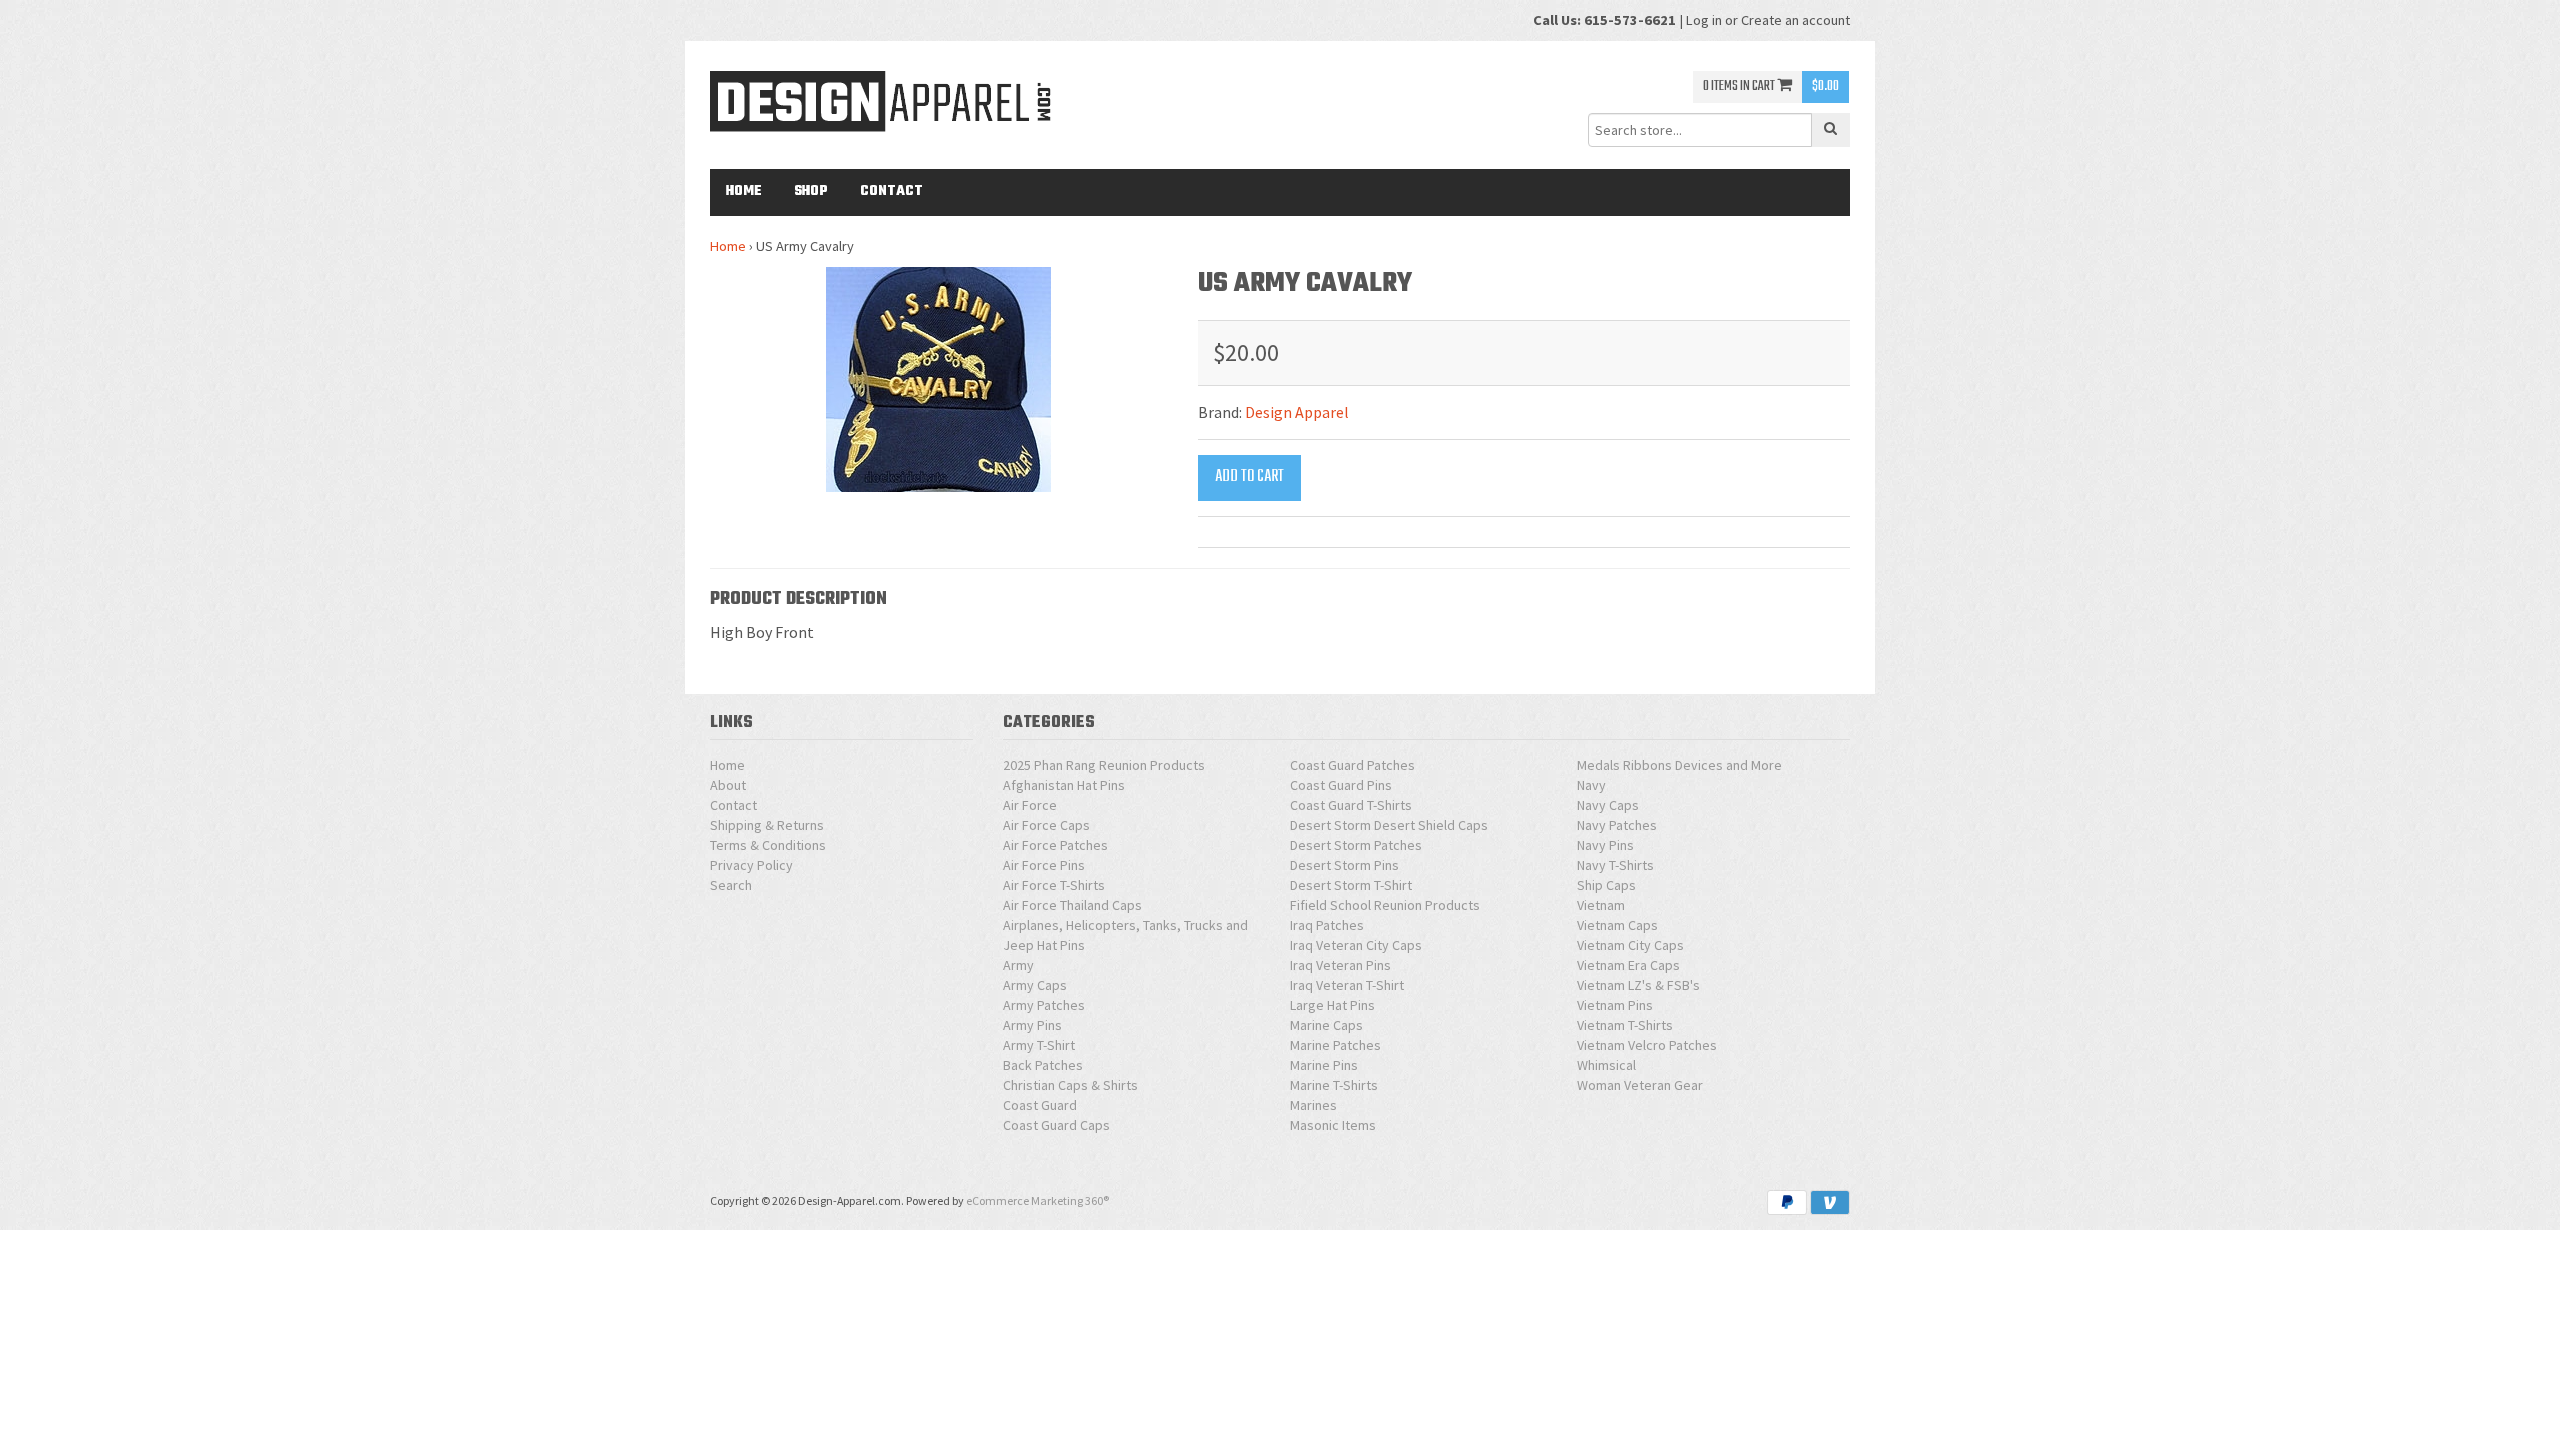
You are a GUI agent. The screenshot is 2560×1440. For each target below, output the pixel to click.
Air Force (1030, 805)
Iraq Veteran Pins (1340, 965)
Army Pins (1032, 1025)
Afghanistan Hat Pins (1064, 785)
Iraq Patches (1327, 925)
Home (744, 191)
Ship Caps (1606, 885)
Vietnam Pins (1615, 1005)
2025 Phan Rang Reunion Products (1104, 765)
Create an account (1795, 20)
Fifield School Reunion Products (1385, 905)
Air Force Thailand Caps (1072, 905)
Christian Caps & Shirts (1070, 1085)
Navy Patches (1617, 825)
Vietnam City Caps (1630, 945)
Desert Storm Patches (1356, 845)
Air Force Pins (1044, 865)
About (728, 785)
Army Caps (1035, 985)
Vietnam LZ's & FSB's (1638, 985)
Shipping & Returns (767, 825)
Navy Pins (1605, 845)
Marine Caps (1326, 1025)
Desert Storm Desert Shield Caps (1389, 825)
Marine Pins (1324, 1065)
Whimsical (1606, 1065)
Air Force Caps (1046, 825)
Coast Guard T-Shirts (1351, 805)
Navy (1591, 785)
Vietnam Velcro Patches (1647, 1045)
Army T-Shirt (1039, 1045)
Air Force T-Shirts (1054, 885)
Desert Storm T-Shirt (1351, 885)
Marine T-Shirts (1334, 1085)
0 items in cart (1740, 86)
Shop (811, 191)
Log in (1704, 20)
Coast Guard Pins (1341, 785)
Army (1018, 965)
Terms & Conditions (768, 845)
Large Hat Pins (1332, 1005)
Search (731, 885)
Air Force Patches (1055, 845)
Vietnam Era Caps (1628, 965)
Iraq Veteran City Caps (1356, 945)
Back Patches (1043, 1065)
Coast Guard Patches (1352, 765)
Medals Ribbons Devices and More (1679, 765)
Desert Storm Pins (1344, 865)
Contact (891, 191)
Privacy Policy (751, 865)
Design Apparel (1297, 412)
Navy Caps (1608, 805)
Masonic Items (1333, 1125)
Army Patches (1044, 1005)
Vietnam (1601, 905)
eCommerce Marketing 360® (1037, 1200)
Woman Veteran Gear (1640, 1085)
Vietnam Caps (1617, 925)
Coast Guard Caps (1056, 1125)
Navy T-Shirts (1615, 865)
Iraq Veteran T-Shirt (1347, 985)
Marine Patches (1335, 1045)
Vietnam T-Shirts (1625, 1025)
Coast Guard (1040, 1105)
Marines (1313, 1105)
